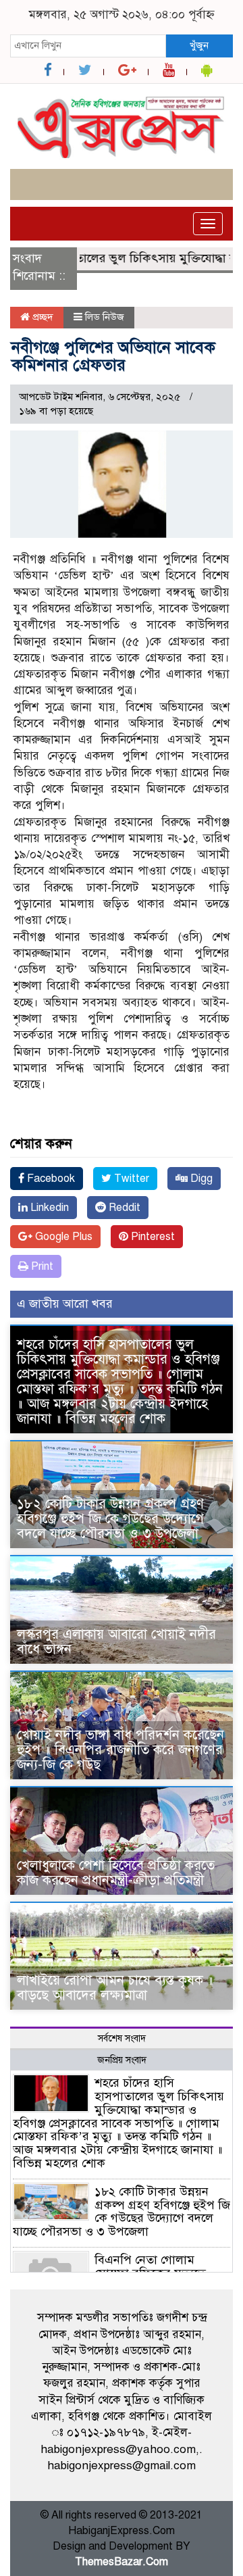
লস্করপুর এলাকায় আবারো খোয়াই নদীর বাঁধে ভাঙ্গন (116, 1642)
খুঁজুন (199, 45)
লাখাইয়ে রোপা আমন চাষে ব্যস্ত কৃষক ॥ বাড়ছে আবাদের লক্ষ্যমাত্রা (115, 1988)
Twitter (130, 1179)
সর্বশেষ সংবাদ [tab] (122, 2038)
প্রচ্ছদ (42, 317)
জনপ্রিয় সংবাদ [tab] (122, 2060)
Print (41, 1266)
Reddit (123, 1208)
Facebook (50, 1179)
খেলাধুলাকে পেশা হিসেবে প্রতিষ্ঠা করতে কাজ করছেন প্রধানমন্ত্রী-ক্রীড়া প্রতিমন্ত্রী (116, 1873)
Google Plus (62, 1237)
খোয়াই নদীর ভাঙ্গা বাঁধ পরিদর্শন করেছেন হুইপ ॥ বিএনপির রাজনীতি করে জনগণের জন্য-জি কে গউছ (120, 1750)
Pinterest (152, 1237)
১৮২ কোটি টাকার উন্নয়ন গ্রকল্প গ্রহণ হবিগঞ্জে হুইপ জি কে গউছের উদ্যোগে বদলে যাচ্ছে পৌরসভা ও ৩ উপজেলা (110, 1519)
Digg (200, 1179)
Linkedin (48, 1208)
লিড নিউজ (105, 317)
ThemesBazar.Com (122, 2562)
